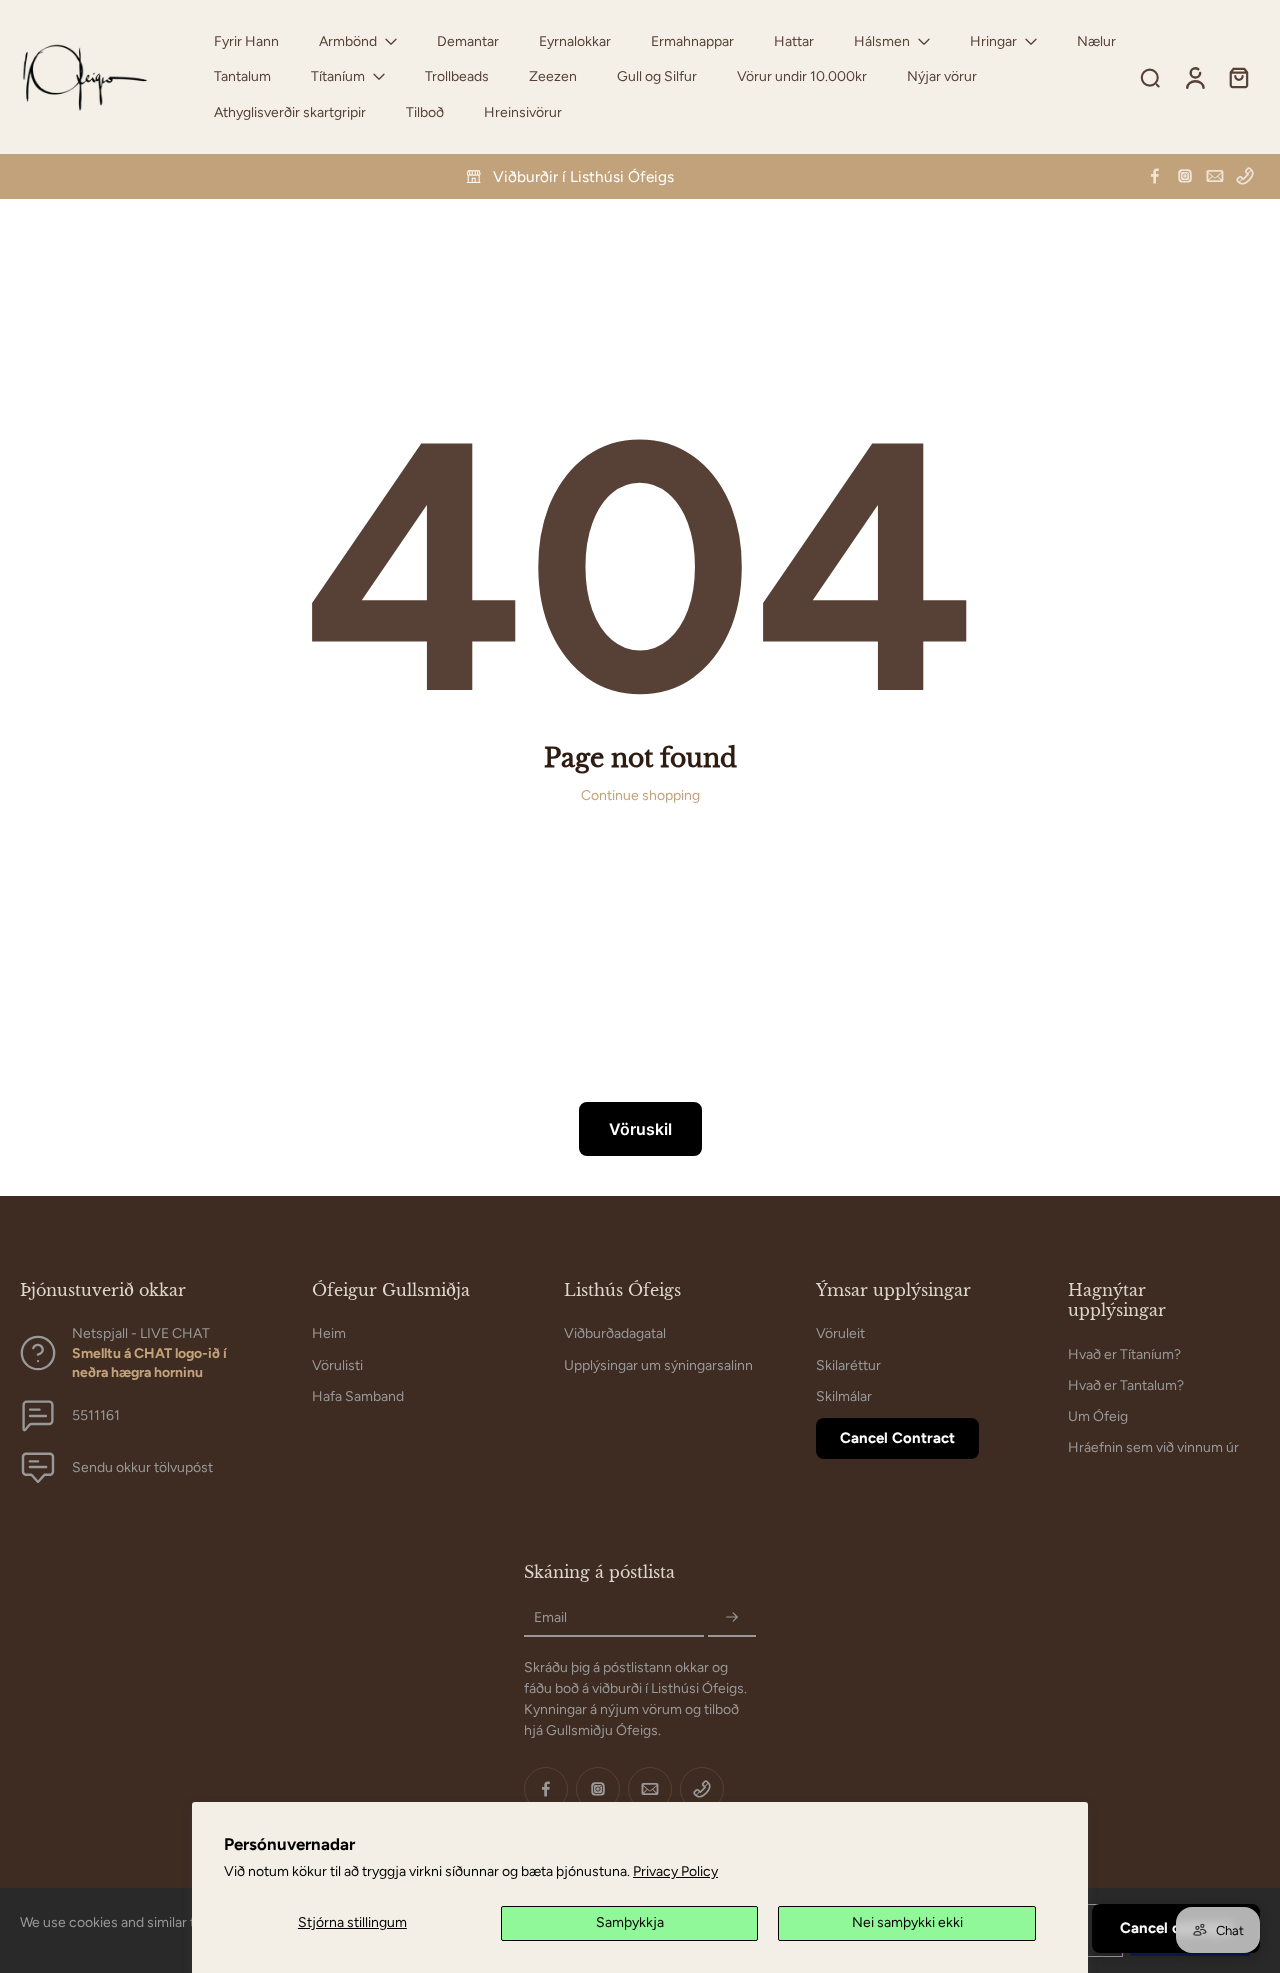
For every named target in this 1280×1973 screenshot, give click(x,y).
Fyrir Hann (246, 41)
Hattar (794, 41)
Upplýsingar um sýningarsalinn (658, 1364)
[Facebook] (1155, 176)
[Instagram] (1185, 176)
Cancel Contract (897, 1438)
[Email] (1215, 176)
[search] (1150, 77)
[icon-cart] (1238, 77)
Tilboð (425, 112)
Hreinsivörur (523, 112)
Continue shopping (640, 795)
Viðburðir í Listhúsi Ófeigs (583, 176)
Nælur (1096, 41)
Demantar (468, 41)
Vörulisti (337, 1364)
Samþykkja (630, 1922)
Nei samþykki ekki (907, 1922)
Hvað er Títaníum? (1124, 1353)
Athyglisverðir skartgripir (290, 112)
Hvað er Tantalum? (1126, 1384)
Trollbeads (457, 76)
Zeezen (553, 76)
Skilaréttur (848, 1364)
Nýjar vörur (942, 76)
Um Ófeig (1098, 1416)
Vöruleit (840, 1333)
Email (550, 1617)
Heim (329, 1333)
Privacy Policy (675, 1871)
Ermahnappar (692, 41)
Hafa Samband (358, 1395)
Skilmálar (844, 1395)
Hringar (993, 41)
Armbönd (348, 41)
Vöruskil (640, 1129)
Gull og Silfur (657, 76)
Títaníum (338, 76)
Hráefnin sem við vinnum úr (1153, 1447)
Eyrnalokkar (575, 41)
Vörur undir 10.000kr (802, 76)
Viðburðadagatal (615, 1333)
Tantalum (242, 76)
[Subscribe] (732, 1617)
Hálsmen (882, 41)
